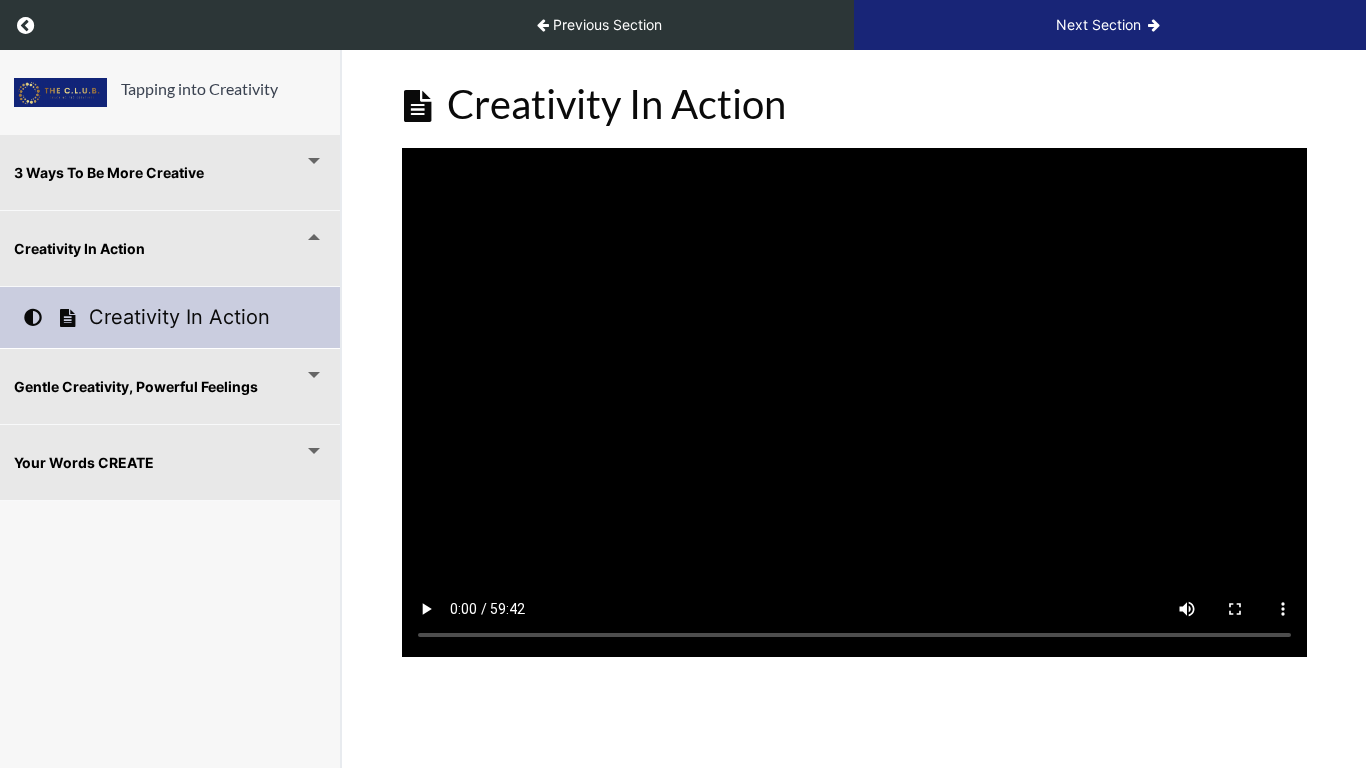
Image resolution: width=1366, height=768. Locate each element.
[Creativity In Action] (60, 92)
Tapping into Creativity (199, 88)
